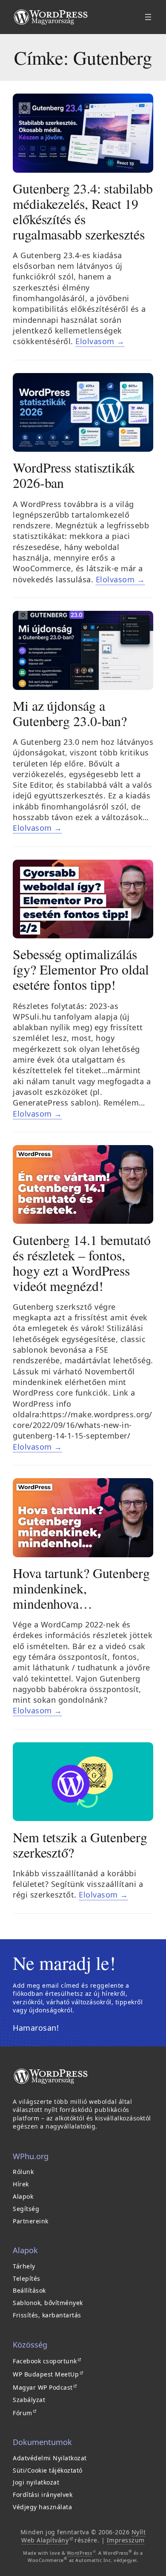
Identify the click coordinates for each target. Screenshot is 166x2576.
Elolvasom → (100, 341)
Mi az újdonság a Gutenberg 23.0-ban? (70, 713)
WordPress (81, 2553)
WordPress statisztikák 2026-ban (74, 475)
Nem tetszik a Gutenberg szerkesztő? (80, 1845)
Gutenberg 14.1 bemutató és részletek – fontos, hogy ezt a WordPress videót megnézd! (82, 1263)
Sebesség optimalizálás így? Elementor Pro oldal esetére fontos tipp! (81, 969)
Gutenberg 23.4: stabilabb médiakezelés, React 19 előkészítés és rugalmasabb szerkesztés (83, 211)
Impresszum (126, 2540)
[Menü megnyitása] (148, 17)
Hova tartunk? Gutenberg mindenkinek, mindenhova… (81, 1588)
